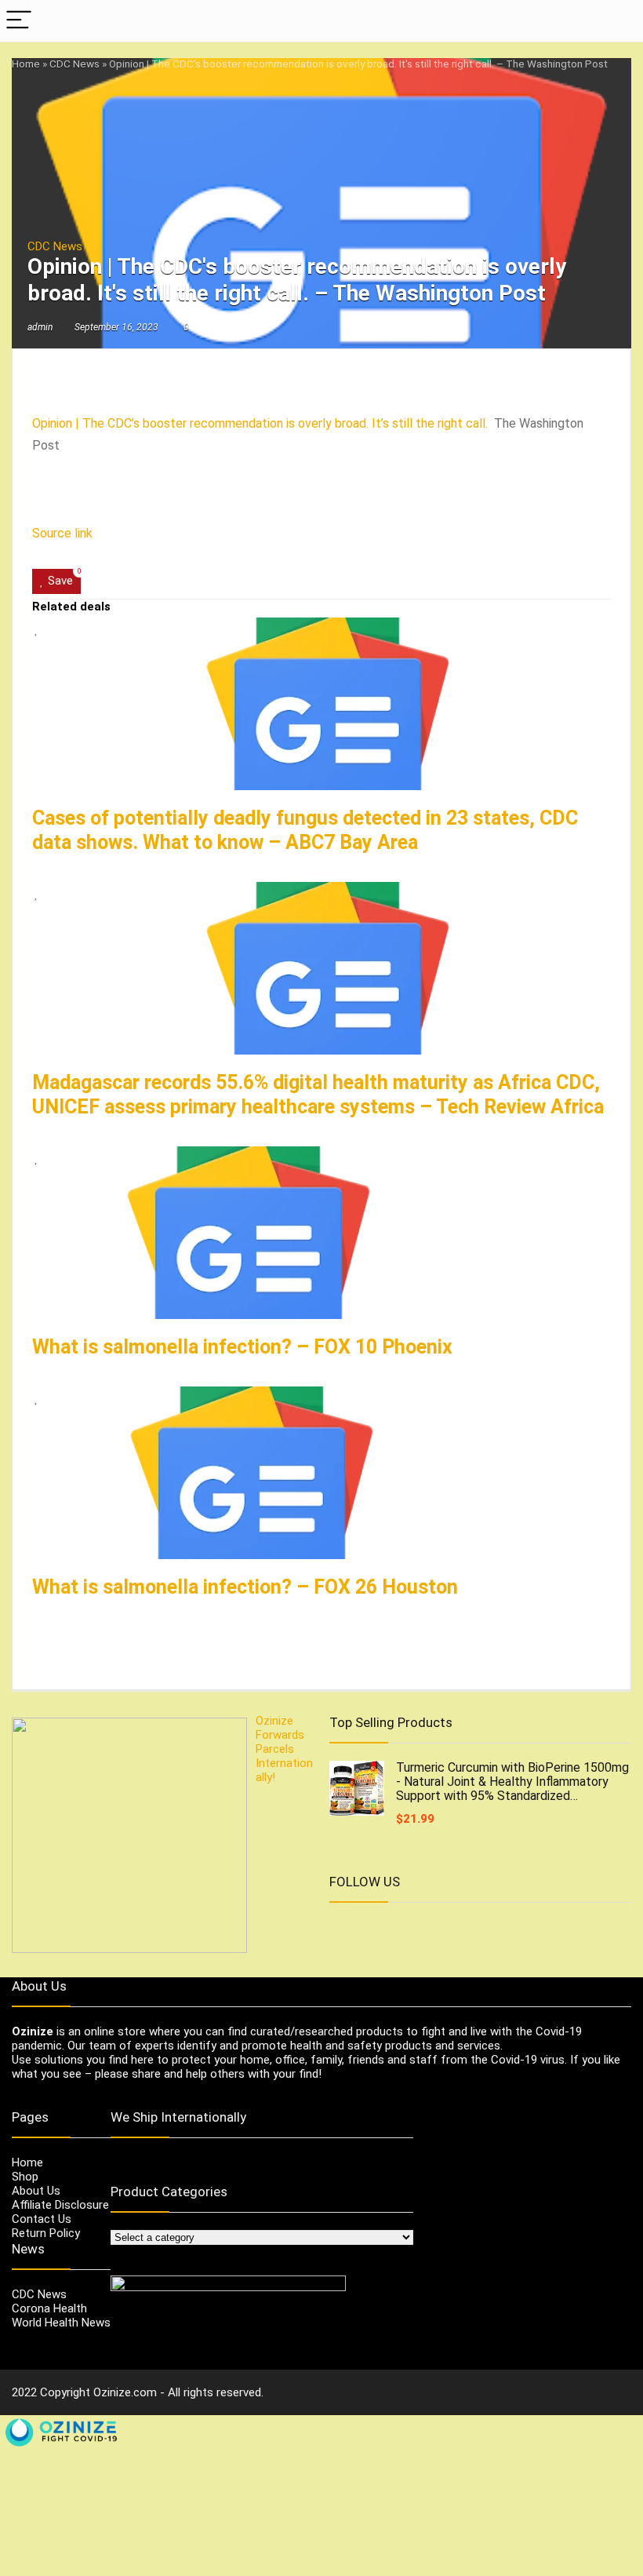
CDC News (74, 64)
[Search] (619, 21)
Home (26, 64)
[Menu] (19, 21)
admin (40, 327)
